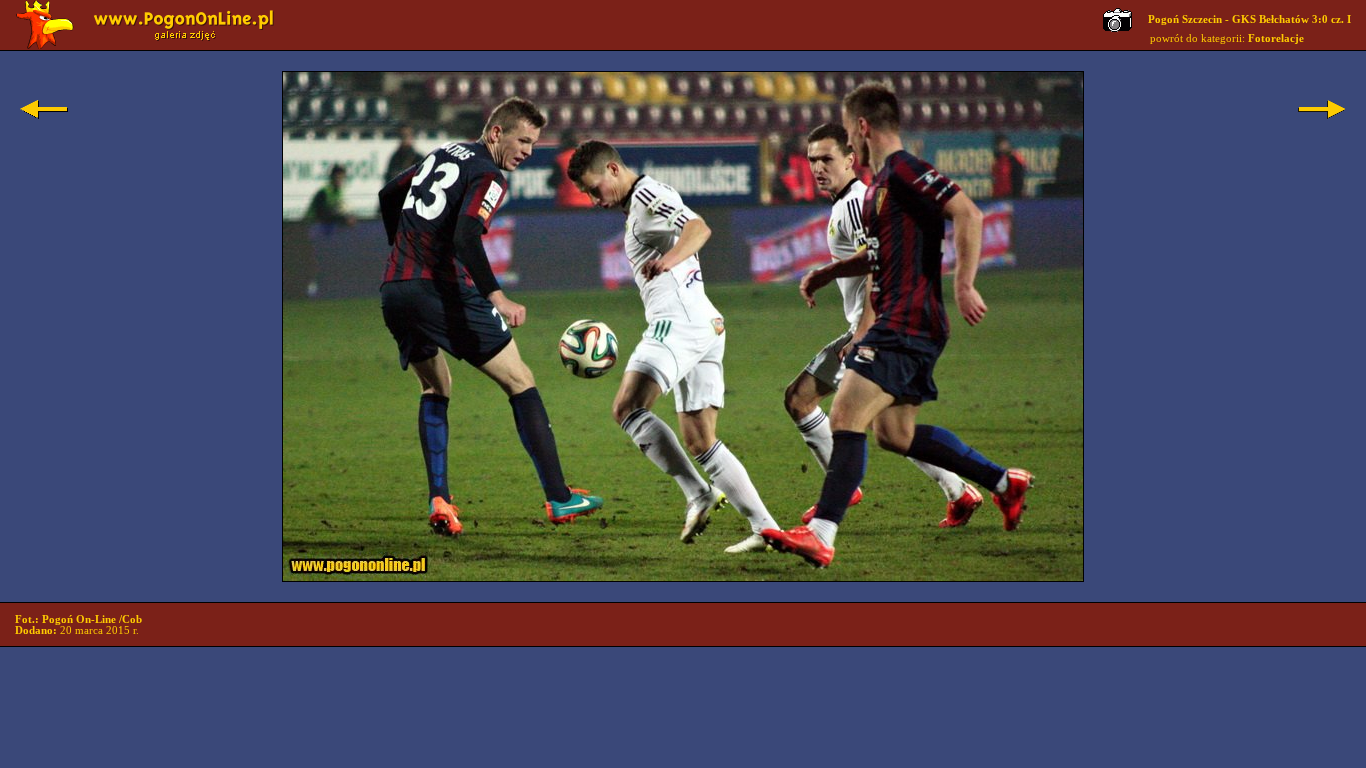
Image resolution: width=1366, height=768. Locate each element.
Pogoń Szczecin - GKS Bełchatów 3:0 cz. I (1249, 19)
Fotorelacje (1276, 38)
